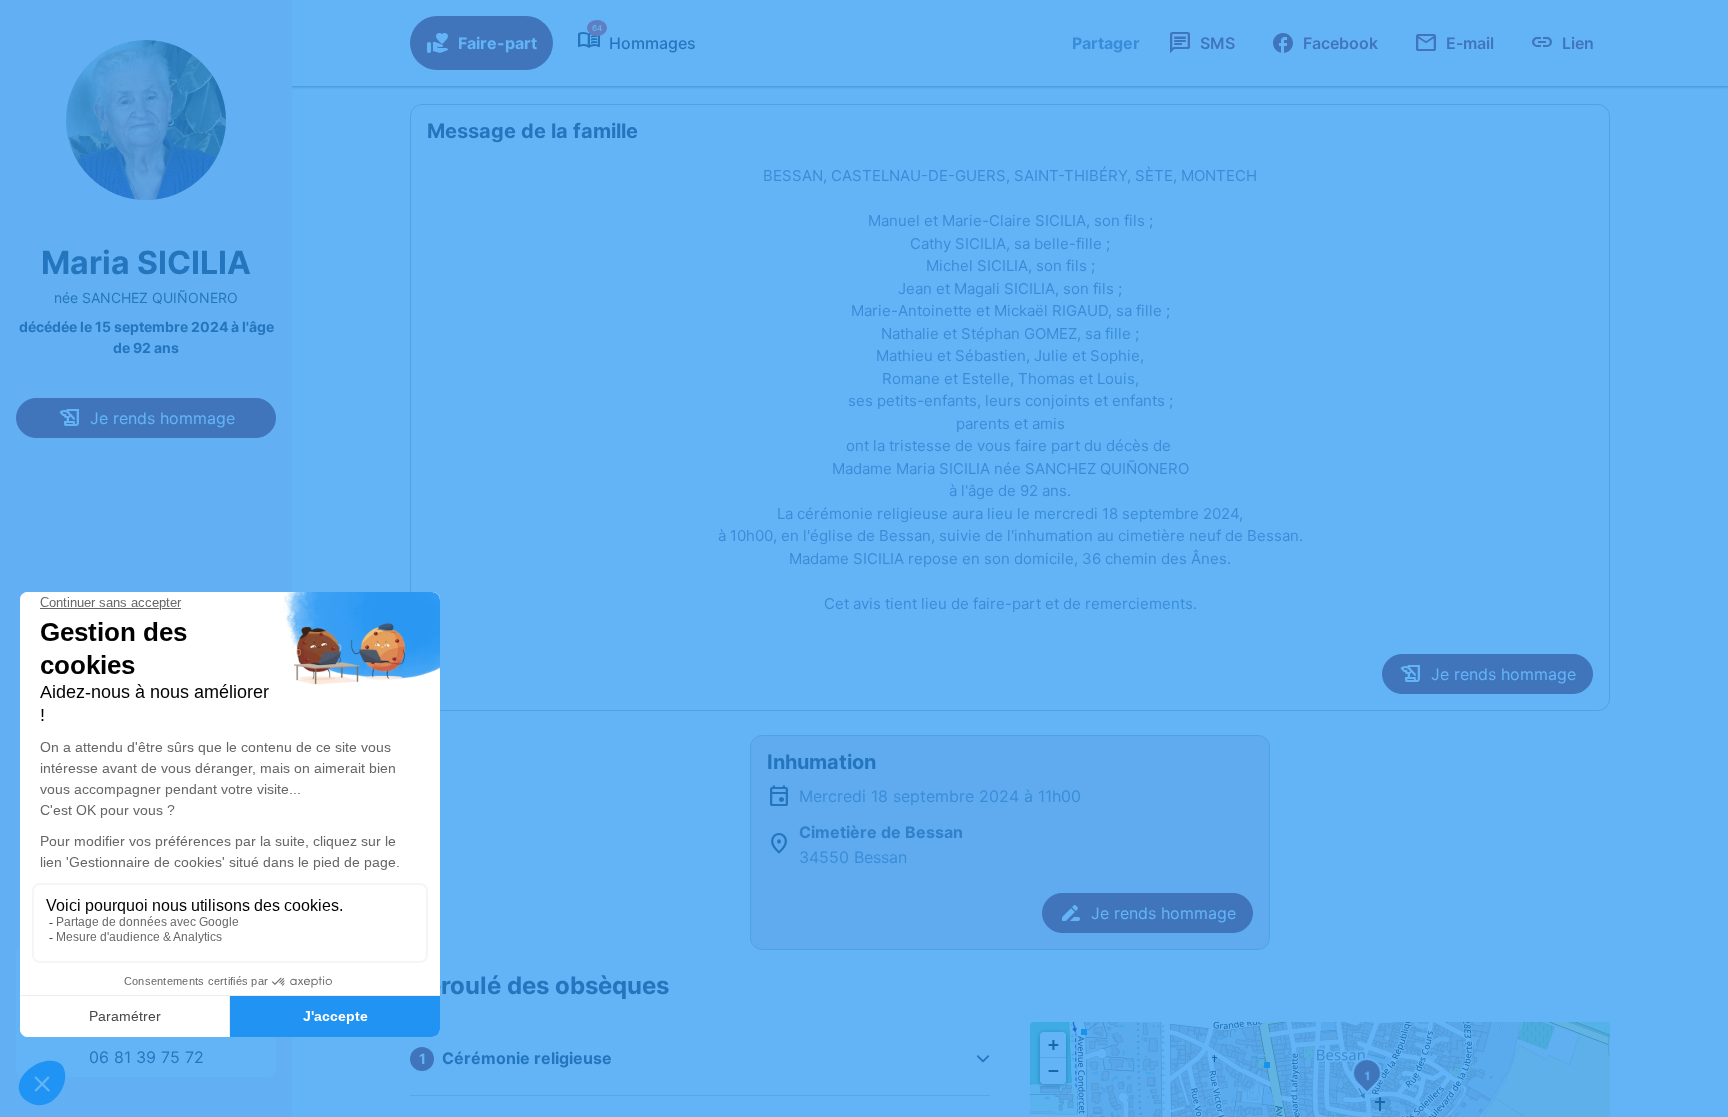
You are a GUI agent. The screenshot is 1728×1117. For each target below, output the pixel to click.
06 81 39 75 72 (146, 1057)
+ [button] (1053, 1044)
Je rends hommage (162, 418)
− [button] (1053, 1070)
